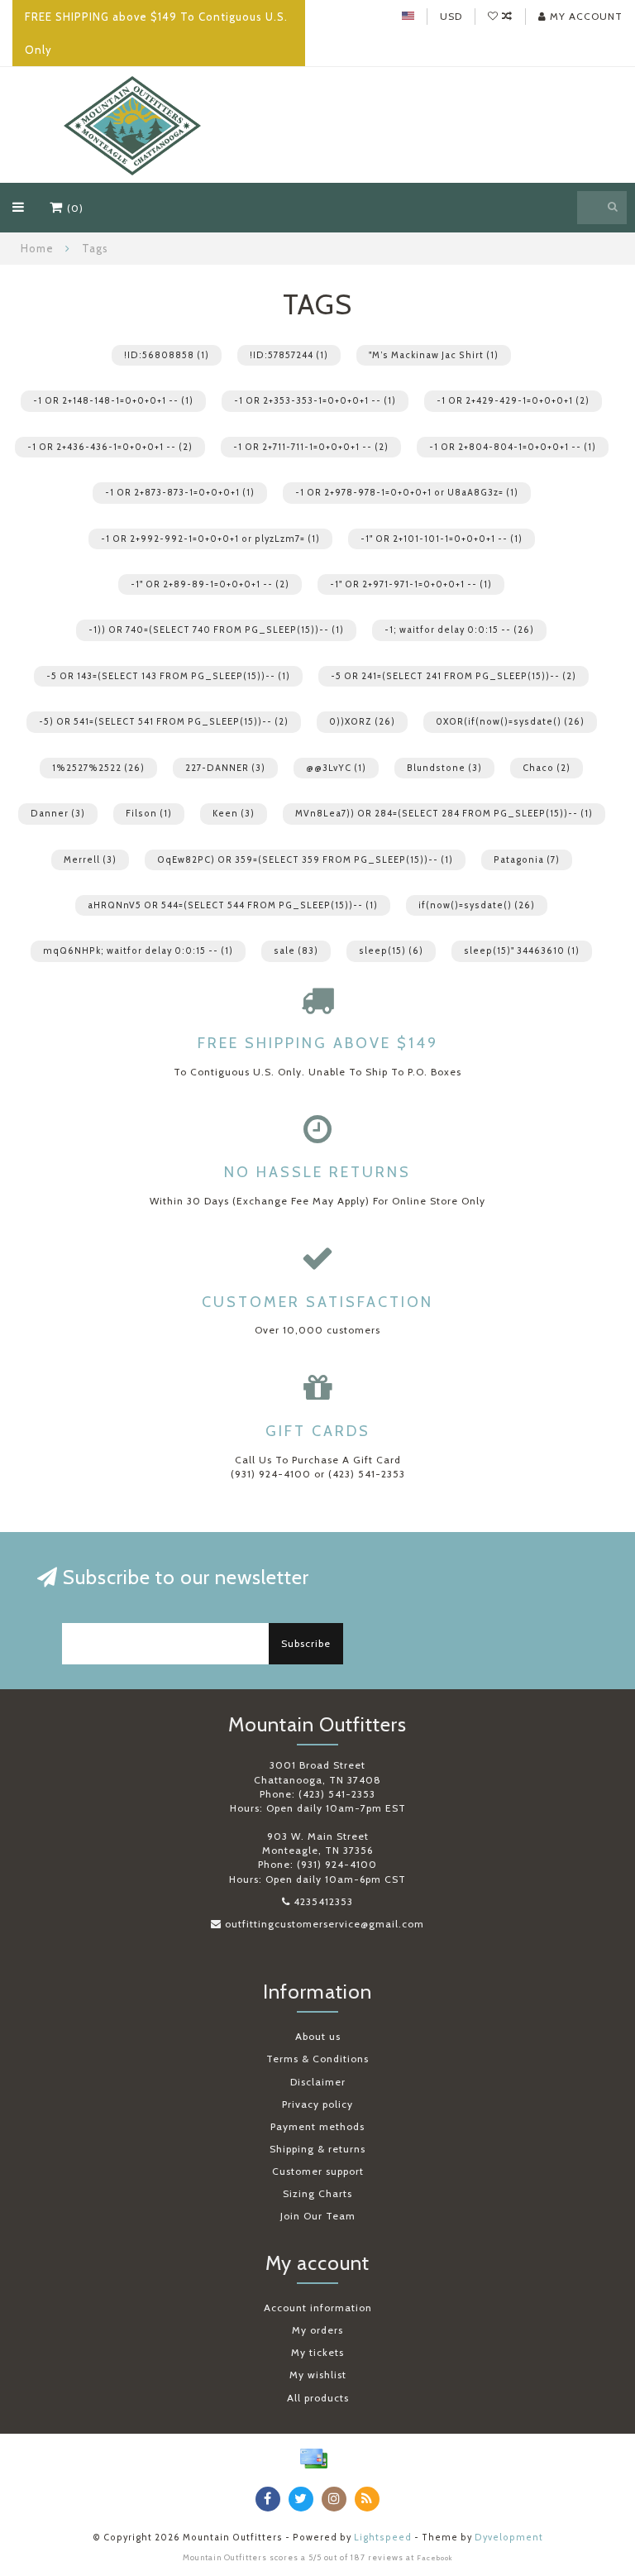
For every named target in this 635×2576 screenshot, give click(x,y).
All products (318, 2398)
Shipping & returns (317, 2149)
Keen (234, 814)
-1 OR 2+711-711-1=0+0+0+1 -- (311, 447)
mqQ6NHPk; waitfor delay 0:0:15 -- (138, 951)
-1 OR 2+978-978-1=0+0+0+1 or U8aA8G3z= (407, 493)
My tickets (317, 2352)
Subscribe (306, 1643)
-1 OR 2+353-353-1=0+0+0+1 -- (315, 401)
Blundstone (444, 768)
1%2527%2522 (98, 768)
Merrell (90, 860)
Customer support (318, 2171)
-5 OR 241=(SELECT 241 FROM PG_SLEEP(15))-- (454, 676)
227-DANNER (225, 768)
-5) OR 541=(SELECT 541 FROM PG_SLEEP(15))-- (164, 722)
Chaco (547, 768)
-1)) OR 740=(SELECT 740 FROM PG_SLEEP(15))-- (216, 630)
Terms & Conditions (317, 2059)
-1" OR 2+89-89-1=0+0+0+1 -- (210, 584)
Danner (58, 814)
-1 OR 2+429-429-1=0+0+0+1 (513, 401)
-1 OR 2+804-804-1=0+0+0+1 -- (513, 447)
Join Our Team (318, 2216)
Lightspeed (383, 2538)
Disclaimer (318, 2082)
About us (318, 2036)
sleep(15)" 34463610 (522, 951)
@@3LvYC (336, 768)
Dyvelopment (509, 2538)
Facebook (435, 2558)
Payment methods (317, 2126)
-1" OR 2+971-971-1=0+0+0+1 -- (411, 584)
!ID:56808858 (167, 355)
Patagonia (527, 860)
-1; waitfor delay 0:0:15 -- (459, 630)
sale (296, 951)
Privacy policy (317, 2104)
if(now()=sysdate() (477, 905)
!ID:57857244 (289, 355)
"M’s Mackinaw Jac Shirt (434, 355)
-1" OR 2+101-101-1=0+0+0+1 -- (442, 539)
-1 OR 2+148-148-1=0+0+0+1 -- (113, 401)
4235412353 (323, 1901)
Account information (318, 2308)
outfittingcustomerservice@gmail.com (325, 1924)
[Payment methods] (313, 2459)
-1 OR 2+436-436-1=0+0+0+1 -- (110, 447)
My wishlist (318, 2375)
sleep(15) (391, 951)
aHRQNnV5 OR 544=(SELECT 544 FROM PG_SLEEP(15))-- (233, 905)
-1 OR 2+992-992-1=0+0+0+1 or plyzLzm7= (210, 539)
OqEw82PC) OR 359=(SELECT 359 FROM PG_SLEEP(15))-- (305, 860)
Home (37, 248)
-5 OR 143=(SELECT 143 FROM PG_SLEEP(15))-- (168, 676)
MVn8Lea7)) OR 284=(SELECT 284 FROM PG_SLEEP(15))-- (444, 814)
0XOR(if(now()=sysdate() (510, 722)
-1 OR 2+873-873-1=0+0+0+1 (180, 493)
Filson (149, 814)
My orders (317, 2330)
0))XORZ (362, 722)
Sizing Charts (317, 2193)
